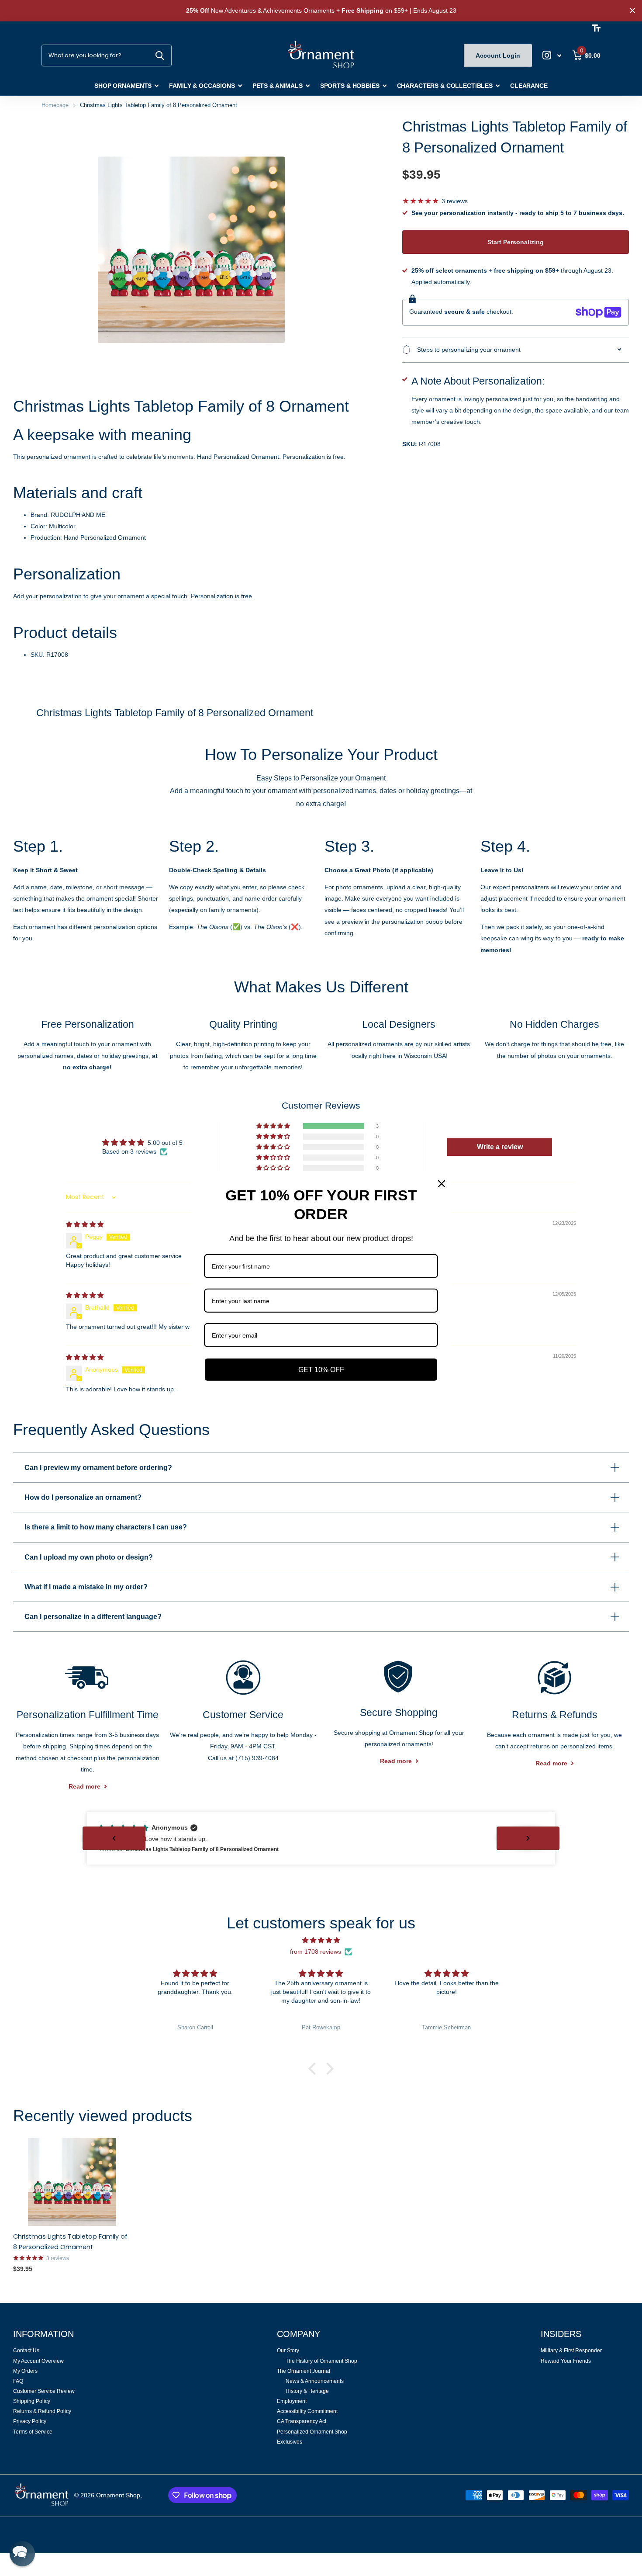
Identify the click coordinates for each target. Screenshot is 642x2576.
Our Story (288, 2351)
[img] (85, 1224)
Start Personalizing (516, 242)
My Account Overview (38, 2361)
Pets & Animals (278, 86)
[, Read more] (552, 55)
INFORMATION (43, 2334)
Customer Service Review (44, 2391)
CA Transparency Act (302, 2421)
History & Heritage (307, 2391)
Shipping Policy (32, 2401)
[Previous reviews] (114, 1838)
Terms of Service (33, 2432)
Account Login (498, 55)
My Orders (25, 2371)
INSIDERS (561, 2334)
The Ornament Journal (304, 2371)
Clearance (529, 86)
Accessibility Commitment (307, 2411)
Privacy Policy (30, 2421)
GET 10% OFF (321, 1369)
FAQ (18, 2381)
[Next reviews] (528, 1838)
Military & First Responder (571, 2351)
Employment (292, 2401)
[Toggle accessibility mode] (596, 28)
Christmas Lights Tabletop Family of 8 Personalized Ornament (70, 2242)
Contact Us (26, 2351)
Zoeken (160, 55)
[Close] (442, 1183)
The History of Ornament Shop (321, 2361)
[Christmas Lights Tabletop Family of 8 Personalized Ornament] (72, 2182)
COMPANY (299, 2334)
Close (632, 11)
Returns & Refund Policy (42, 2411)
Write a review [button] (500, 1147)
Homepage (55, 105)
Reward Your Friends (566, 2361)
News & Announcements (315, 2381)
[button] (274, 1126)
